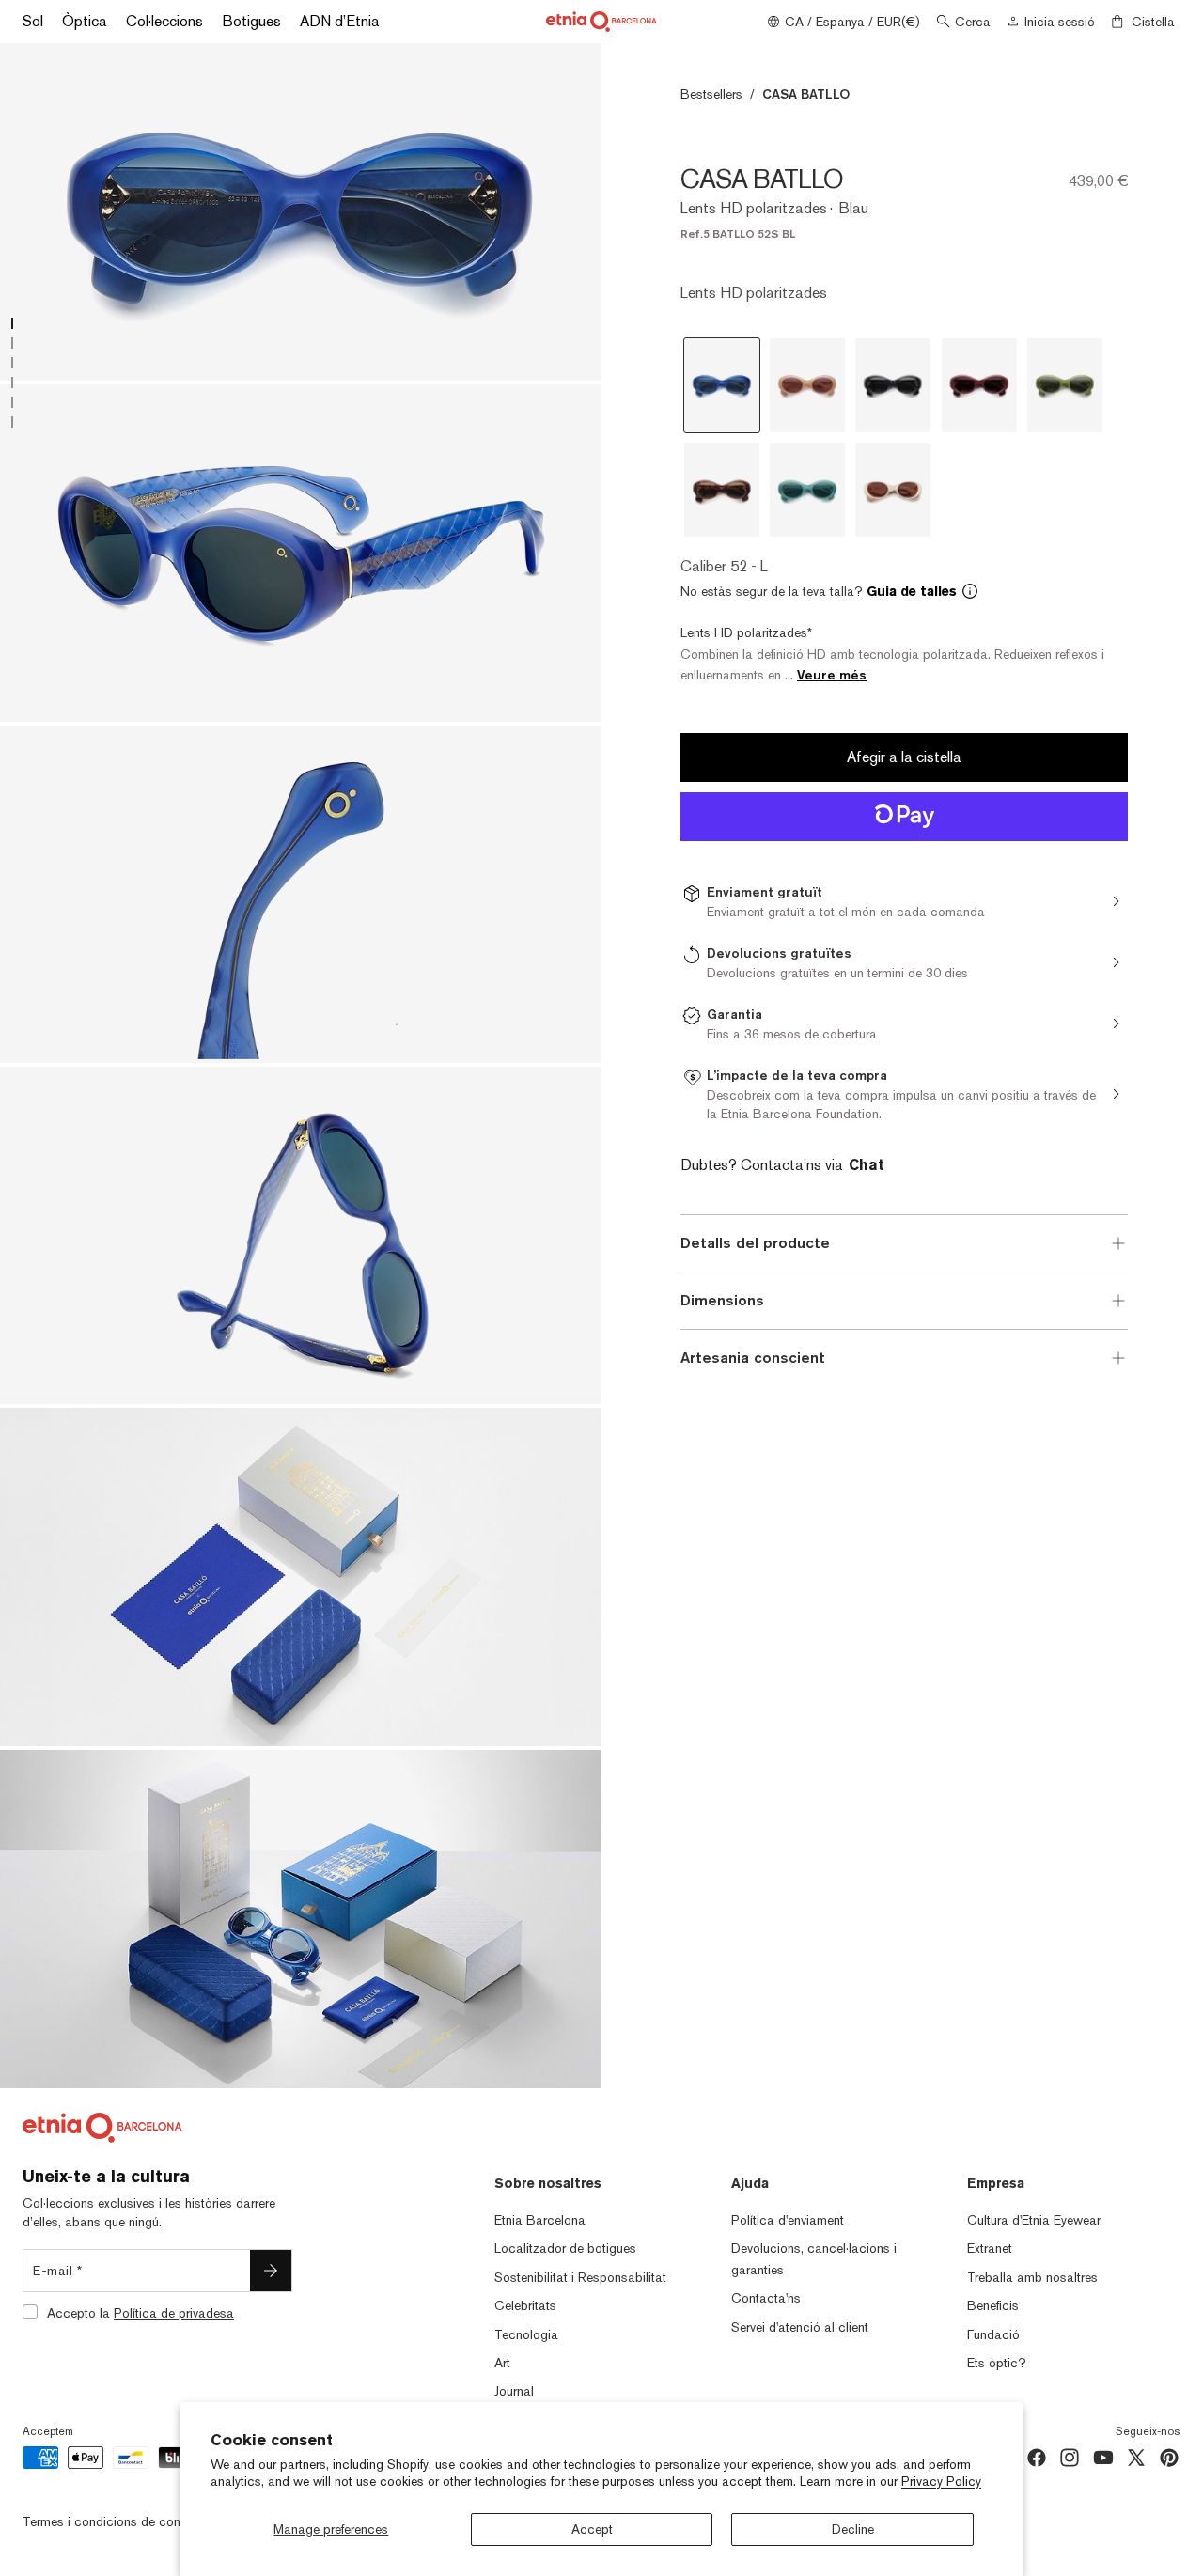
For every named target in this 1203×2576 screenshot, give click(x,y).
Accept (592, 2529)
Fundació (993, 2334)
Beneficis (993, 2305)
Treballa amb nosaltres (1032, 2277)
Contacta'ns (766, 2298)
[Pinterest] (1169, 2458)
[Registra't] (271, 2271)
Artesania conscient (753, 1358)
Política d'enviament (788, 2220)
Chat (867, 1165)
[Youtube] (1103, 2458)
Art (502, 2363)
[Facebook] (1037, 2458)
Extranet (990, 2248)
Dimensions (722, 1300)
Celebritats (525, 2305)
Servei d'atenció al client (800, 2327)
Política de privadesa (174, 2313)
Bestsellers (711, 94)
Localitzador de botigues (565, 2248)
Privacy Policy (941, 2481)
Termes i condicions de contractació (127, 2521)
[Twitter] (1136, 2458)
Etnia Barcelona (540, 2220)
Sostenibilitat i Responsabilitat (580, 2277)
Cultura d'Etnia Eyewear (1034, 2220)
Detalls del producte (755, 1243)
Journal (514, 2391)
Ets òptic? (997, 2363)
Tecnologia (526, 2334)
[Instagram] (1070, 2458)
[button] (904, 591)
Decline (853, 2529)
